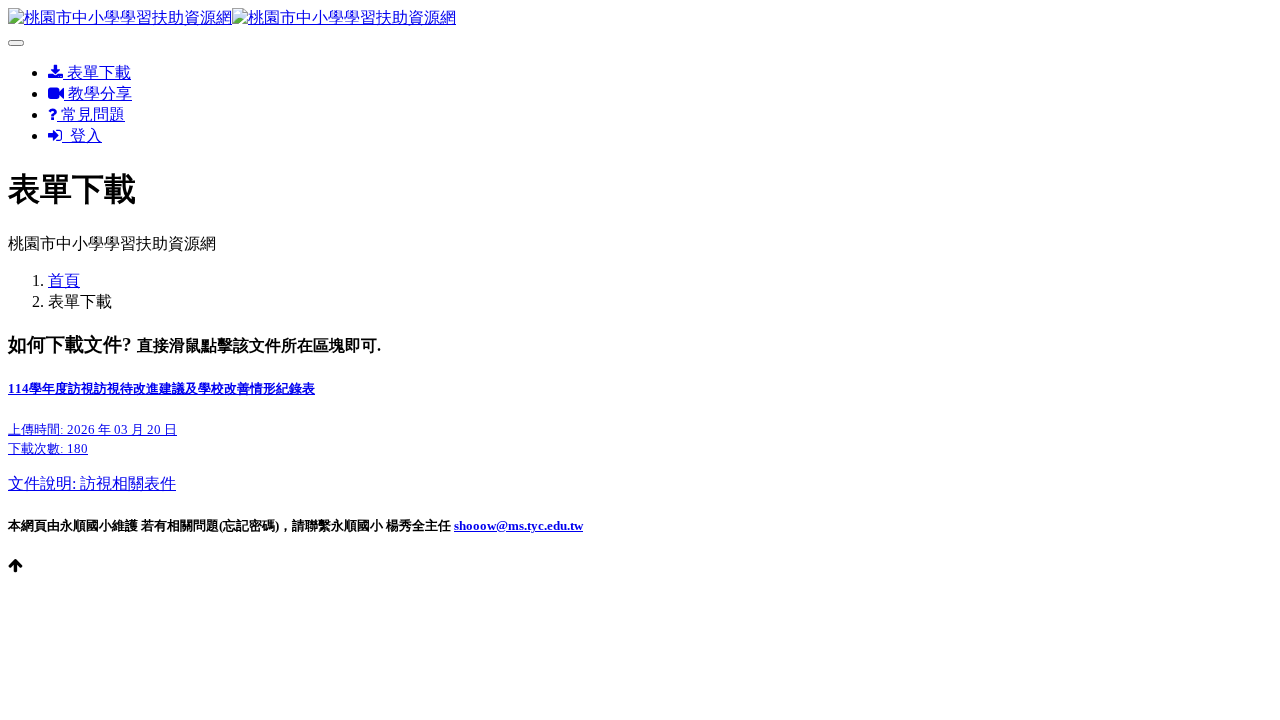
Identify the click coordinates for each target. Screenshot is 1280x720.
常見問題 (91, 114)
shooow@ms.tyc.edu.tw (518, 525)
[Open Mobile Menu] (16, 43)
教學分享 (98, 93)
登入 (82, 135)
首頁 (64, 280)
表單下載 (97, 72)
